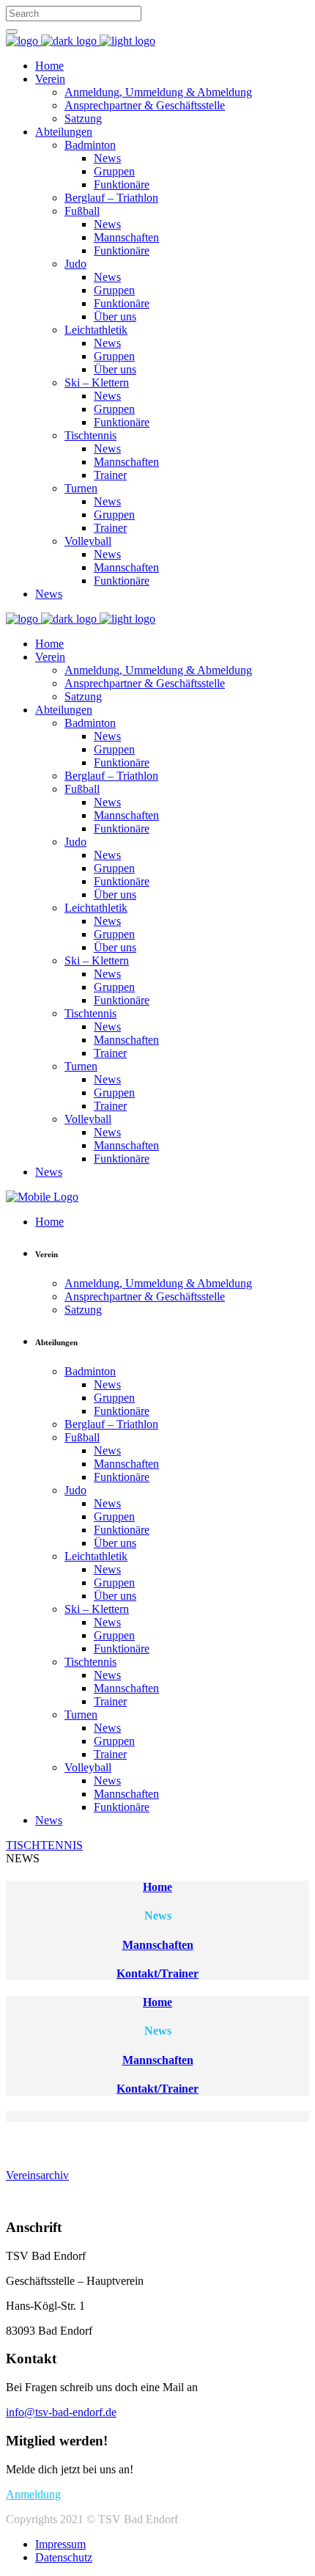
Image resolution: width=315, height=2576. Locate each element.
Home (157, 1887)
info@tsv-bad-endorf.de (61, 2412)
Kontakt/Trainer (157, 1973)
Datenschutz (64, 2557)
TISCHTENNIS (44, 1845)
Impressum (60, 2544)
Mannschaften (158, 1945)
